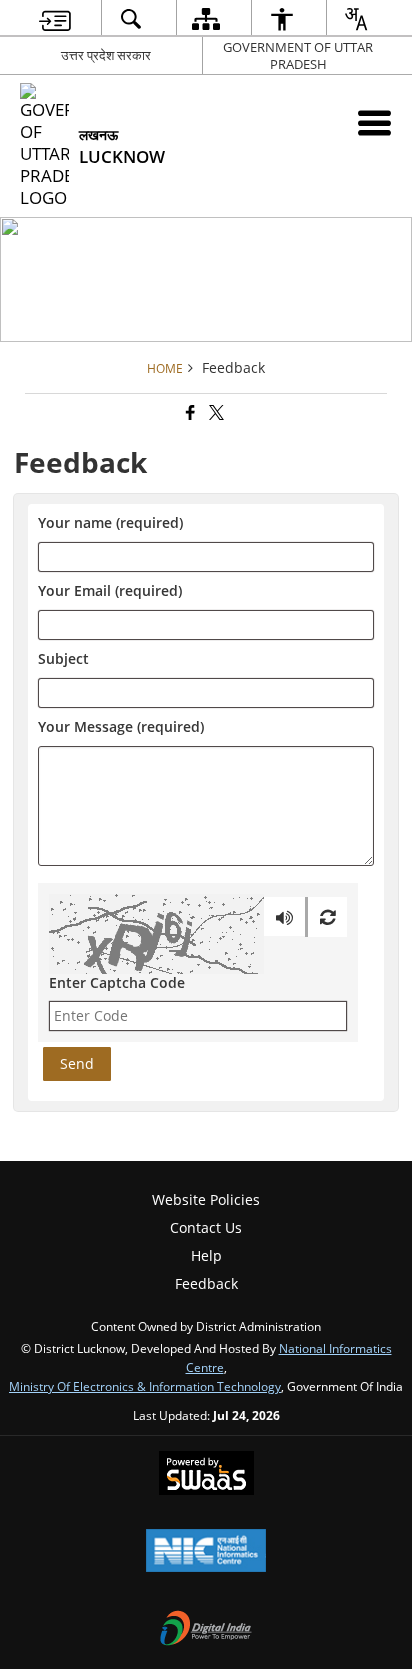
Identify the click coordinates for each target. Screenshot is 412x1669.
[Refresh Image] (327, 917)
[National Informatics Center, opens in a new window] (206, 1552)
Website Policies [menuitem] (206, 1199)
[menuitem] (55, 18)
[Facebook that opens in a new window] (189, 413)
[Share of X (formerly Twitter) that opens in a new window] (215, 413)
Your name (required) (110, 523)
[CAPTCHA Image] (156, 934)
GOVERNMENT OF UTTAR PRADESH (298, 55)
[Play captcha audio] (284, 917)
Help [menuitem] (206, 1255)
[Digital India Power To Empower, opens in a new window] (206, 1630)
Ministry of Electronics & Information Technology (145, 1386)
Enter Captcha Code (117, 982)
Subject (63, 659)
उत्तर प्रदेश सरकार (106, 55)
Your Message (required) (121, 727)
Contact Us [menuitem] (206, 1227)
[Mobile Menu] (374, 122)
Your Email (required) (110, 591)
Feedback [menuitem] (206, 1283)
